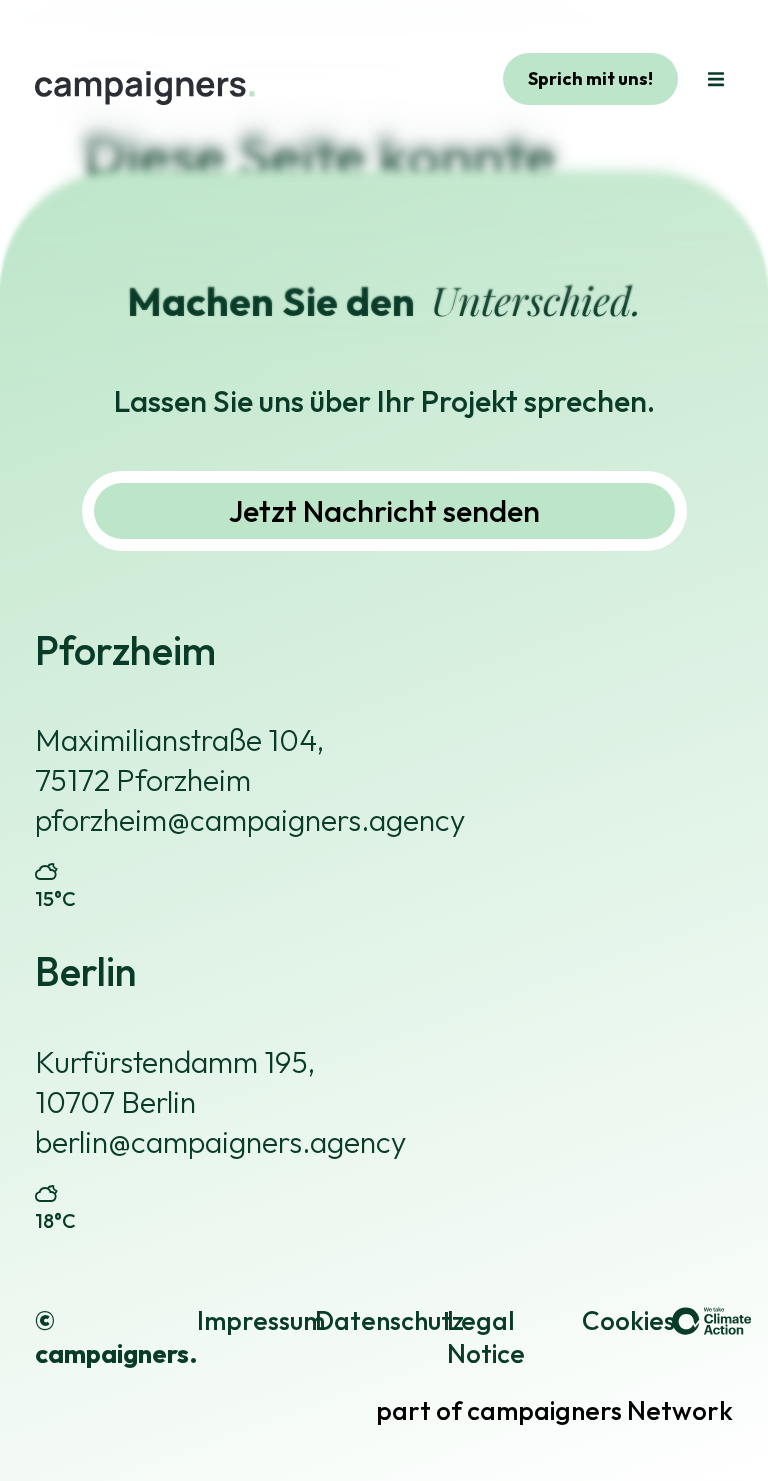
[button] (715, 79)
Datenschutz (389, 1320)
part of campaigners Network (554, 1410)
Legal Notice (486, 1337)
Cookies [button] (628, 1320)
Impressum (261, 1320)
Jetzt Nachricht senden (384, 511)
